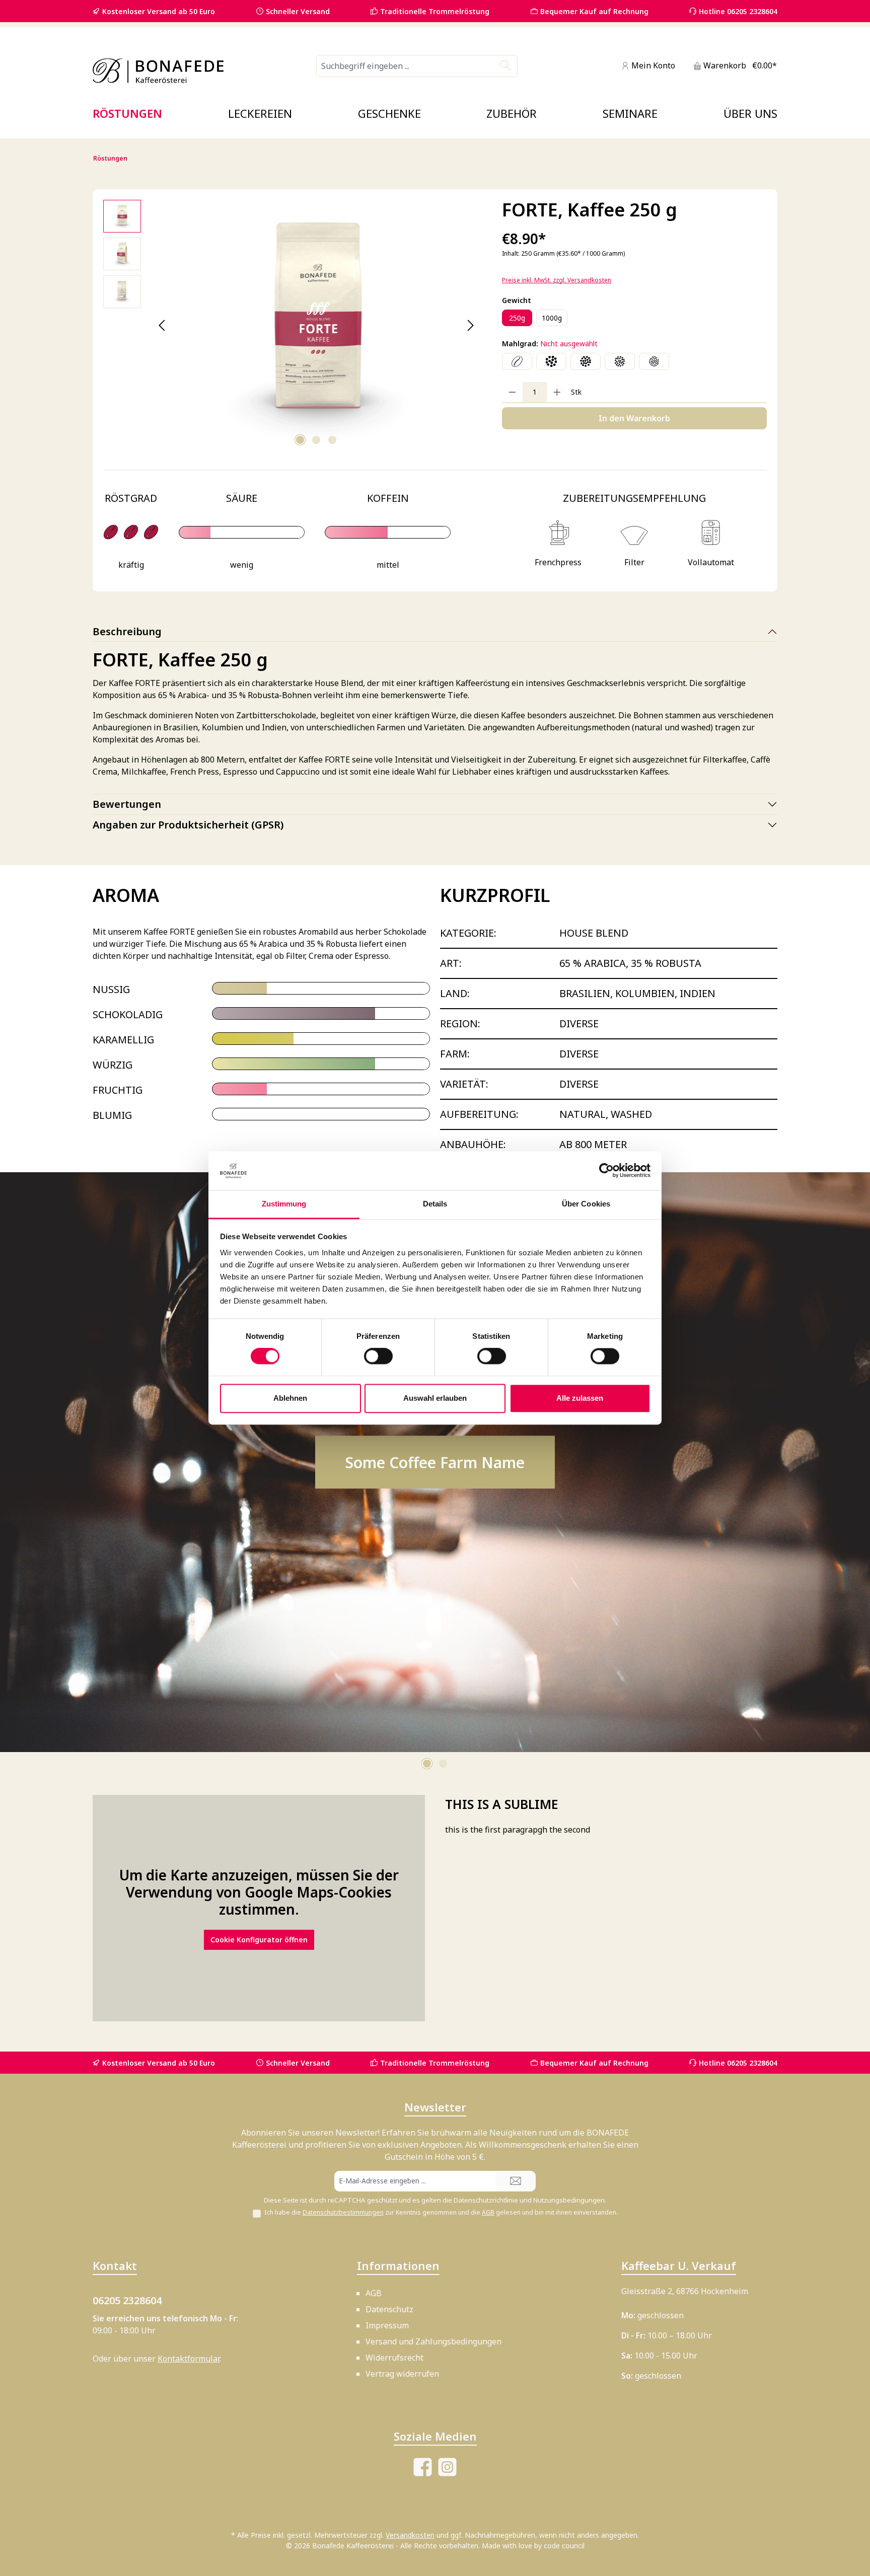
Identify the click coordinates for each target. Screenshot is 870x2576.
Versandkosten (410, 2535)
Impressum (387, 2325)
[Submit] (516, 2181)
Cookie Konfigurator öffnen (259, 1908)
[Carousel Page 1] (427, 1732)
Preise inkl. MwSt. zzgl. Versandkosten (557, 280)
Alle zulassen (580, 1398)
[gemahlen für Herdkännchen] (620, 361)
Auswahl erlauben (435, 1398)
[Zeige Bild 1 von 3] (300, 440)
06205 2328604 (127, 2300)
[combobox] (405, 66)
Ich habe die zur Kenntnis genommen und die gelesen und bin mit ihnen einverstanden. (441, 2212)
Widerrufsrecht (394, 2358)
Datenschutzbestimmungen (343, 2212)
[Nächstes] (470, 325)
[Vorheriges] (162, 325)
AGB (488, 2212)
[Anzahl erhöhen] (557, 392)
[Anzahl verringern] (512, 392)
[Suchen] (506, 66)
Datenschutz (389, 2309)
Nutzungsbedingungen (569, 2200)
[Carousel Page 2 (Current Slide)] (443, 1732)
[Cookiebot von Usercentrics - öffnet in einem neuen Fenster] (606, 1171)
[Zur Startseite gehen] (158, 71)
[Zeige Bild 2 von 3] (316, 440)
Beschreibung (127, 631)
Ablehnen (290, 1398)
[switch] (378, 1356)
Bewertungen (127, 804)
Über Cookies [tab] (586, 1204)
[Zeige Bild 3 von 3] (332, 440)
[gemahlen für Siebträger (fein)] (654, 361)
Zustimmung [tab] (284, 1204)
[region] (293, 326)
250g (517, 318)
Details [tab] (435, 1204)
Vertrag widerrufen (402, 2374)
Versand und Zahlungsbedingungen (433, 2341)
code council (564, 2546)
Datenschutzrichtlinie (486, 2200)
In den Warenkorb (634, 418)
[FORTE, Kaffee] (316, 326)
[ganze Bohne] (517, 361)
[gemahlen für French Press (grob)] (551, 361)
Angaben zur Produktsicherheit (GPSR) (188, 825)
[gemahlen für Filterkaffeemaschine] (586, 361)
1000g (552, 318)
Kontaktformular (189, 2359)
